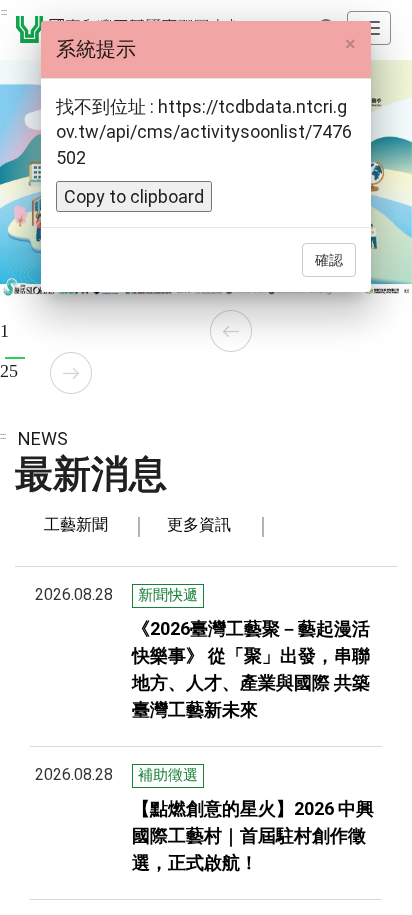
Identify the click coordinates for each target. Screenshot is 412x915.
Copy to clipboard (134, 196)
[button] (231, 331)
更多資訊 (199, 524)
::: (4, 12)
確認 (329, 260)
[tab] (76, 525)
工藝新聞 (76, 524)
